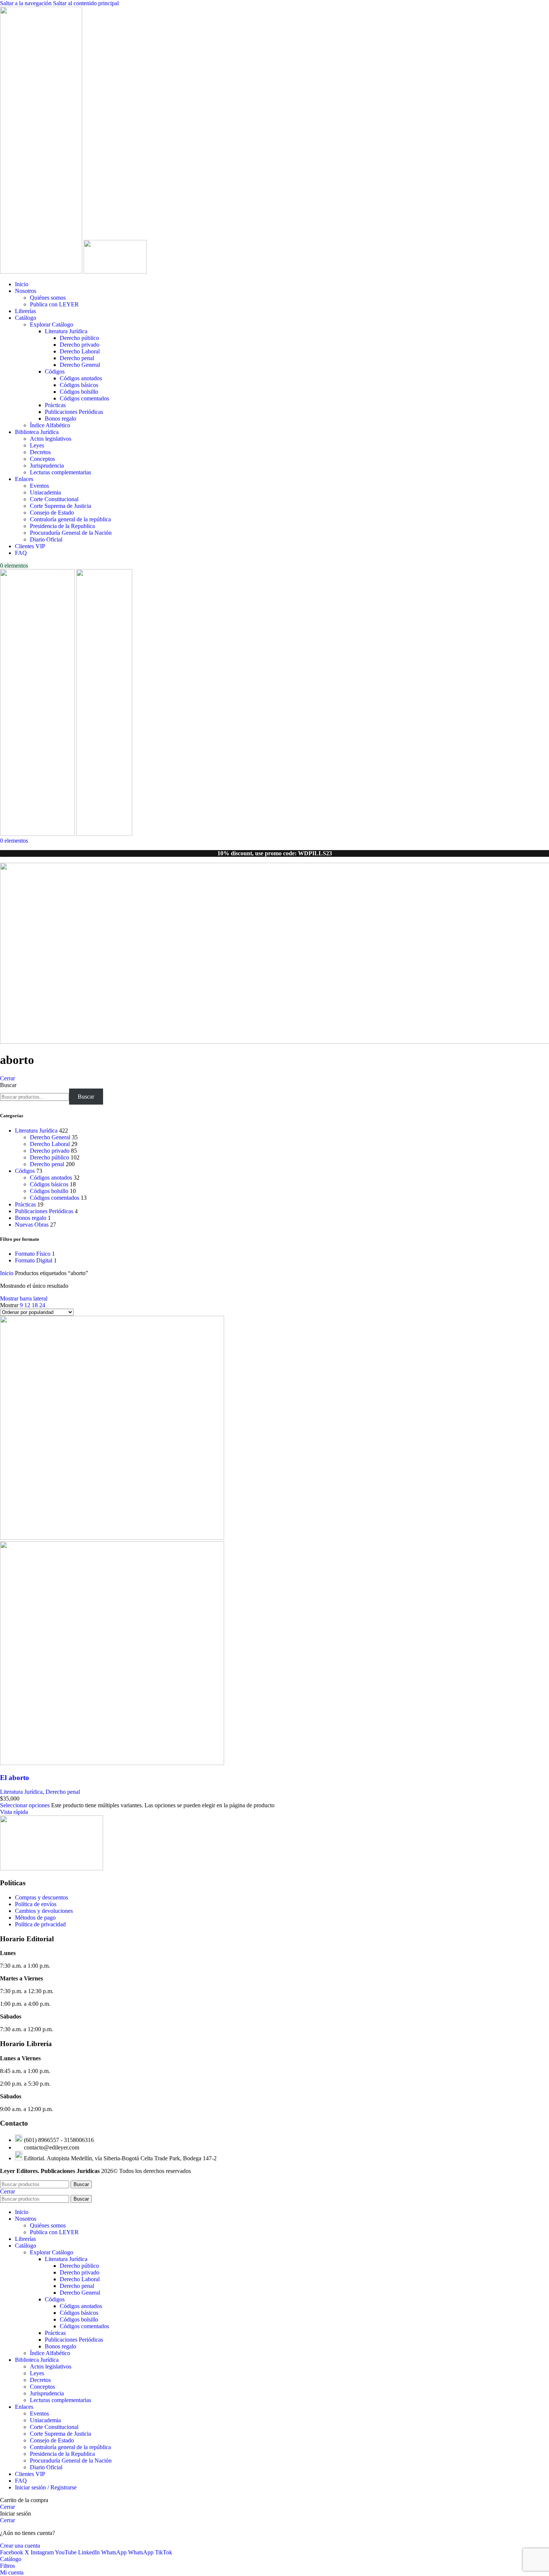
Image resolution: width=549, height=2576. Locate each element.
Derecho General (80, 365)
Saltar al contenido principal (86, 3)
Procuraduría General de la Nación (71, 533)
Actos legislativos (51, 439)
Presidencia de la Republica (62, 526)
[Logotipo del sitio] (42, 271)
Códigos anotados (81, 378)
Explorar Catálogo (52, 324)
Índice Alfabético (50, 425)
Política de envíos (36, 1904)
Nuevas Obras (32, 1225)
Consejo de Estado (52, 513)
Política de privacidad (40, 1924)
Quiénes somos (48, 298)
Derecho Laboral (80, 351)
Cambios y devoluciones (44, 1911)
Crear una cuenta (20, 2546)
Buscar (8, 1085)
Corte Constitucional (54, 499)
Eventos (39, 486)
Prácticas (55, 405)
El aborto (15, 1778)
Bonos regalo (61, 419)
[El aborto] (112, 1538)
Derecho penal (77, 358)
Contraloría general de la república (70, 519)
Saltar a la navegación (27, 3)
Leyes (37, 445)
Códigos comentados (84, 398)
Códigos (55, 371)
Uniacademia (45, 492)
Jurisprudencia (47, 466)
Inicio (7, 1273)
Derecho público (79, 338)
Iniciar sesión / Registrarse (46, 2487)
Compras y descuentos (41, 1897)
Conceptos (42, 459)
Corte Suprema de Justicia (61, 506)
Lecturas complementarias (61, 472)
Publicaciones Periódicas (74, 412)
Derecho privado (80, 345)
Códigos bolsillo (79, 392)
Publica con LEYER (54, 304)
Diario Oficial (46, 539)
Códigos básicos (79, 385)
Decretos (40, 452)
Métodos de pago (35, 1918)
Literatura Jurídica (66, 331)
